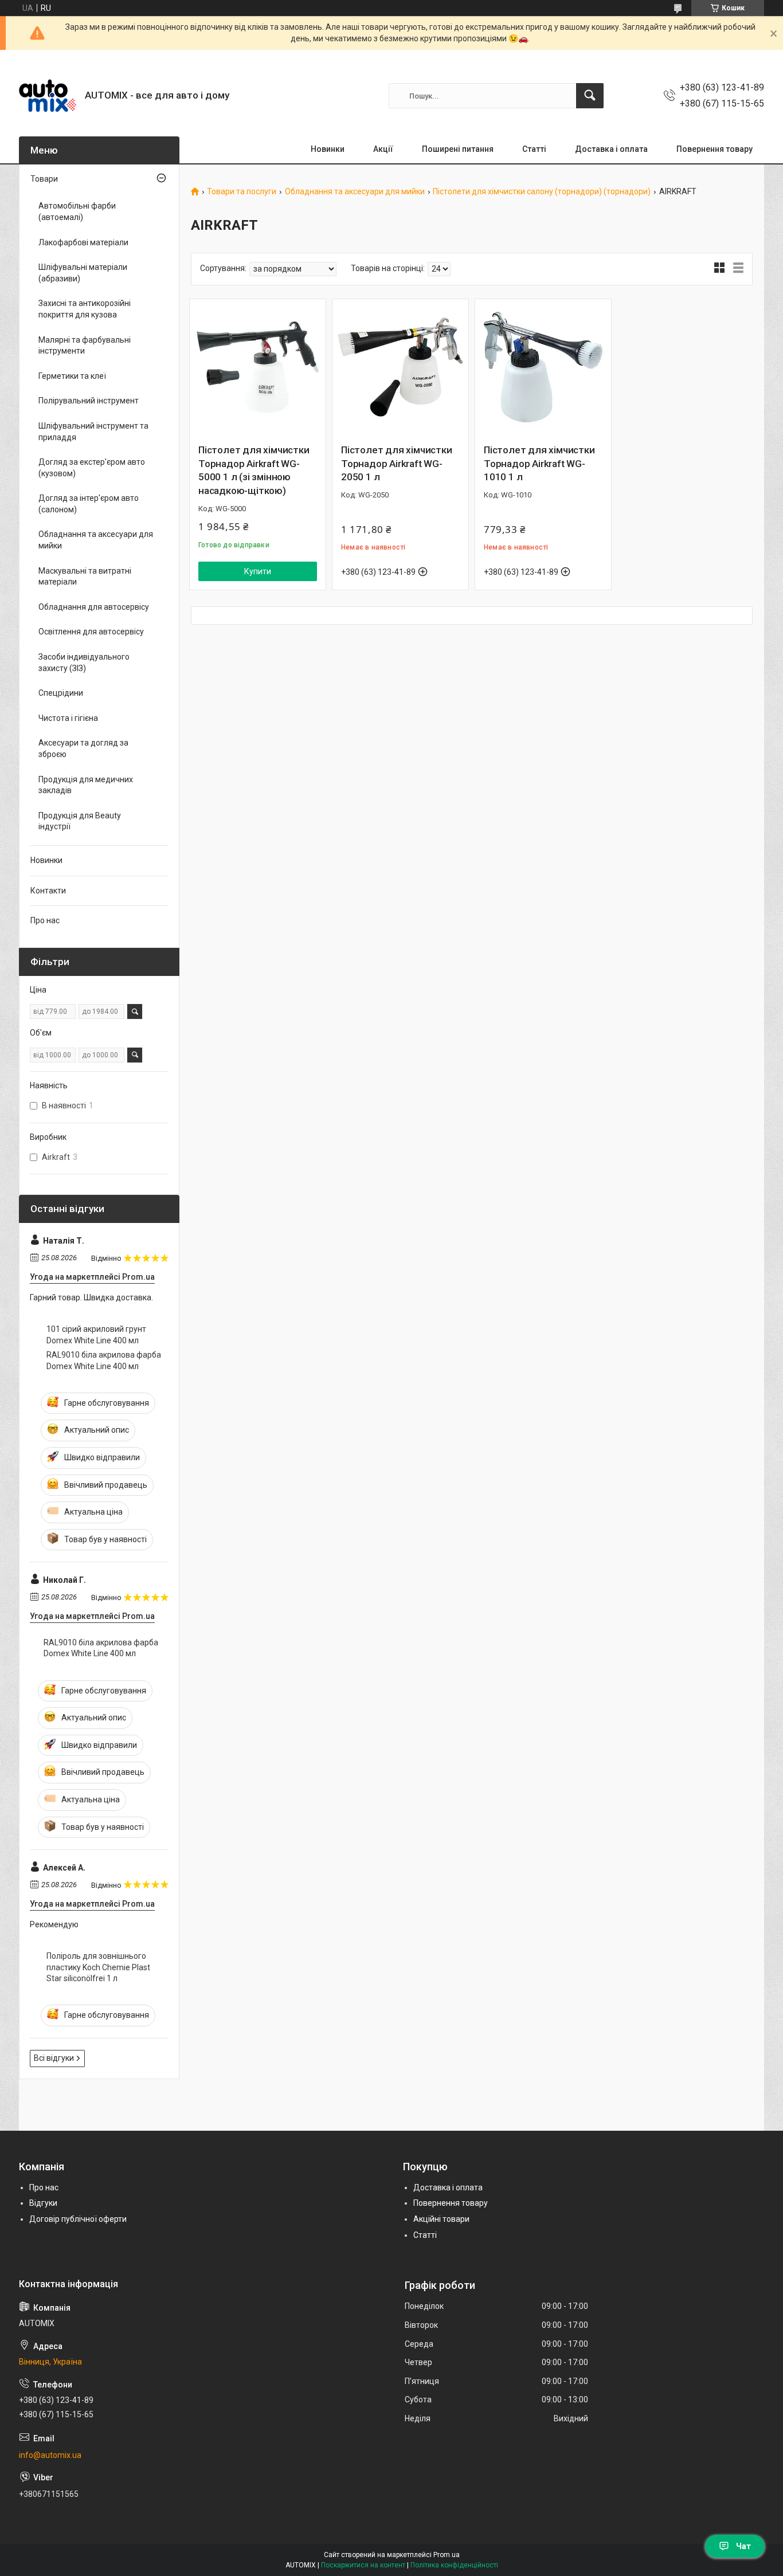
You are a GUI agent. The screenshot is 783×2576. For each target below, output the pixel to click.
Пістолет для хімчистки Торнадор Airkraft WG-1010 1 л (539, 464)
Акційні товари (441, 2219)
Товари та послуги (242, 192)
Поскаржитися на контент (363, 2565)
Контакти (48, 891)
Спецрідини (61, 693)
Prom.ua (447, 2555)
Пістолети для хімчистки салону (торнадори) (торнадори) (542, 192)
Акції (383, 149)
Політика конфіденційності (454, 2565)
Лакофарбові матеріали (83, 242)
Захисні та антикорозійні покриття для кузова (85, 309)
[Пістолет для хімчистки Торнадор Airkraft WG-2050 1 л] (400, 367)
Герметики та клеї (72, 376)
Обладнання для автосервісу (94, 607)
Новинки (328, 149)
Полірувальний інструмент (89, 401)
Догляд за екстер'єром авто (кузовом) (92, 468)
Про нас (45, 920)
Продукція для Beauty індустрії (80, 821)
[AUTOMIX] (48, 96)
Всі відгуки (54, 2058)
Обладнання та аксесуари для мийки (355, 192)
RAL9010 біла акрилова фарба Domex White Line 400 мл (104, 1360)
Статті (534, 149)
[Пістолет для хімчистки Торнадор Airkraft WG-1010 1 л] (543, 367)
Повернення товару (715, 149)
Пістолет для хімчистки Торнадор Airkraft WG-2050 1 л (397, 464)
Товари (44, 179)
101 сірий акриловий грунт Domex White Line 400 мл (96, 1335)
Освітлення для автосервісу (91, 632)
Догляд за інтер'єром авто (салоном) (89, 504)
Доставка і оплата (611, 149)
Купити (258, 571)
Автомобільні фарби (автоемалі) (77, 211)
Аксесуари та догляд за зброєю (83, 748)
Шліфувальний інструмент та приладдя (93, 432)
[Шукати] (590, 96)
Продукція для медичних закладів (86, 785)
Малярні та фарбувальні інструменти (85, 346)
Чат (743, 2546)
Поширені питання (458, 149)
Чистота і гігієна (68, 718)
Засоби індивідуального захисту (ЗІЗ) (84, 662)
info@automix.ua (50, 2455)
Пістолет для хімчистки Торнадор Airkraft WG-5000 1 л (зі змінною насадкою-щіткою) (254, 470)
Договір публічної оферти (78, 2219)
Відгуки (43, 2203)
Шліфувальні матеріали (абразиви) (83, 273)
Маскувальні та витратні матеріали (85, 577)
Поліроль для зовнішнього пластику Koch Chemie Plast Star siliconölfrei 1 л (98, 1967)
